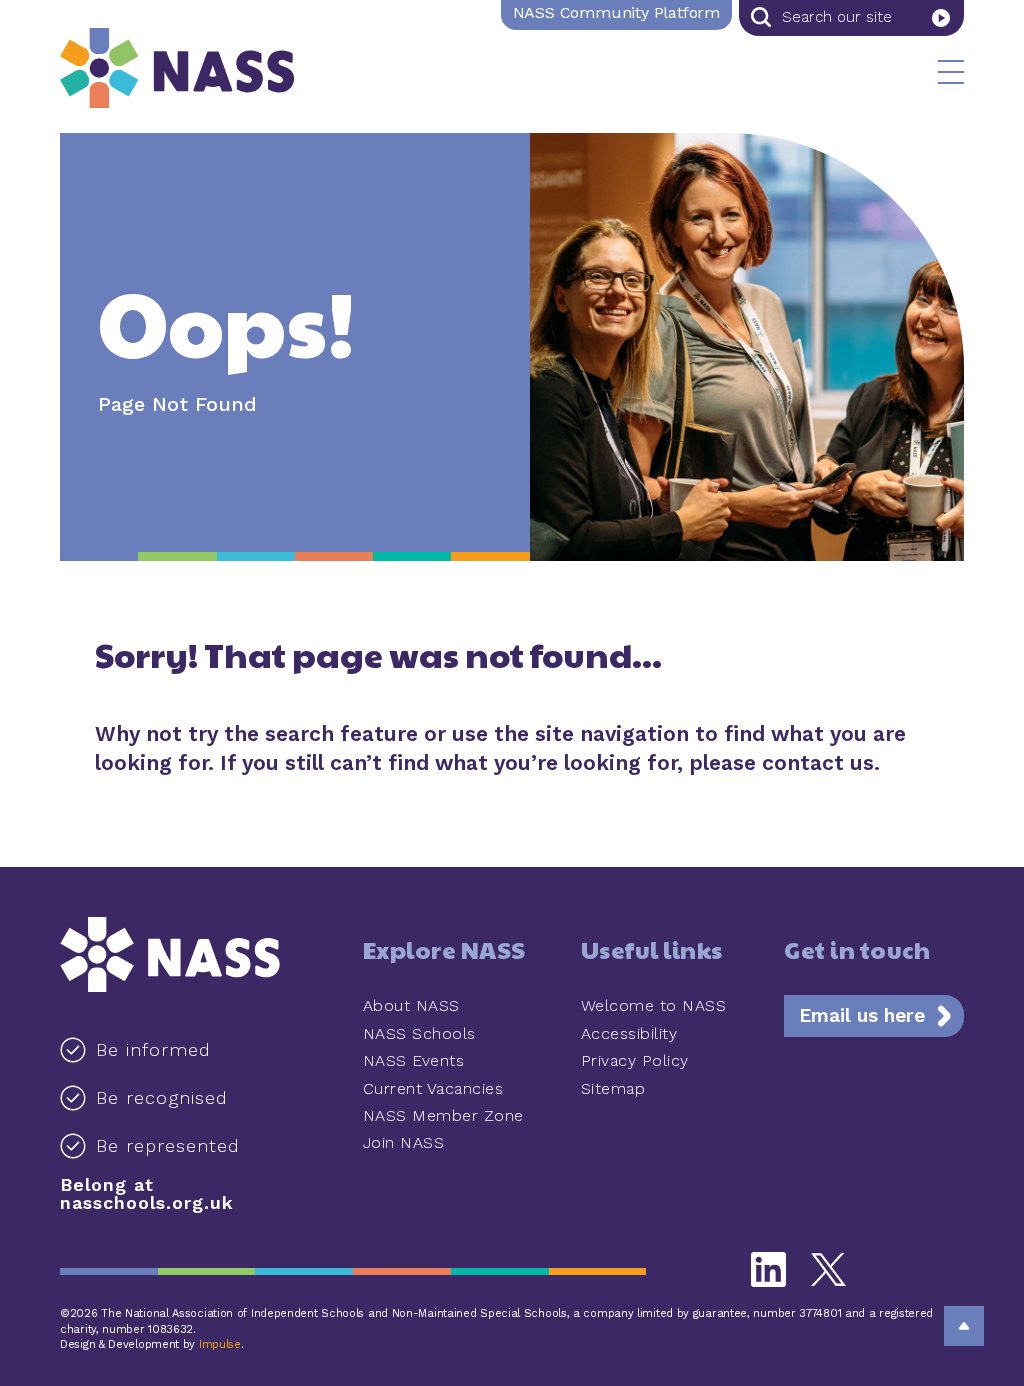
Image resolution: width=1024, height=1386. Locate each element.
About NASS (411, 1005)
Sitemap (613, 1088)
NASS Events (414, 1060)
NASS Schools (419, 1033)
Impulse (220, 1344)
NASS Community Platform (616, 12)
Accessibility (629, 1033)
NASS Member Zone (443, 1115)
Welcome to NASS (654, 1005)
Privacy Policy (635, 1060)
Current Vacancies (433, 1088)
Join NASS (404, 1142)
